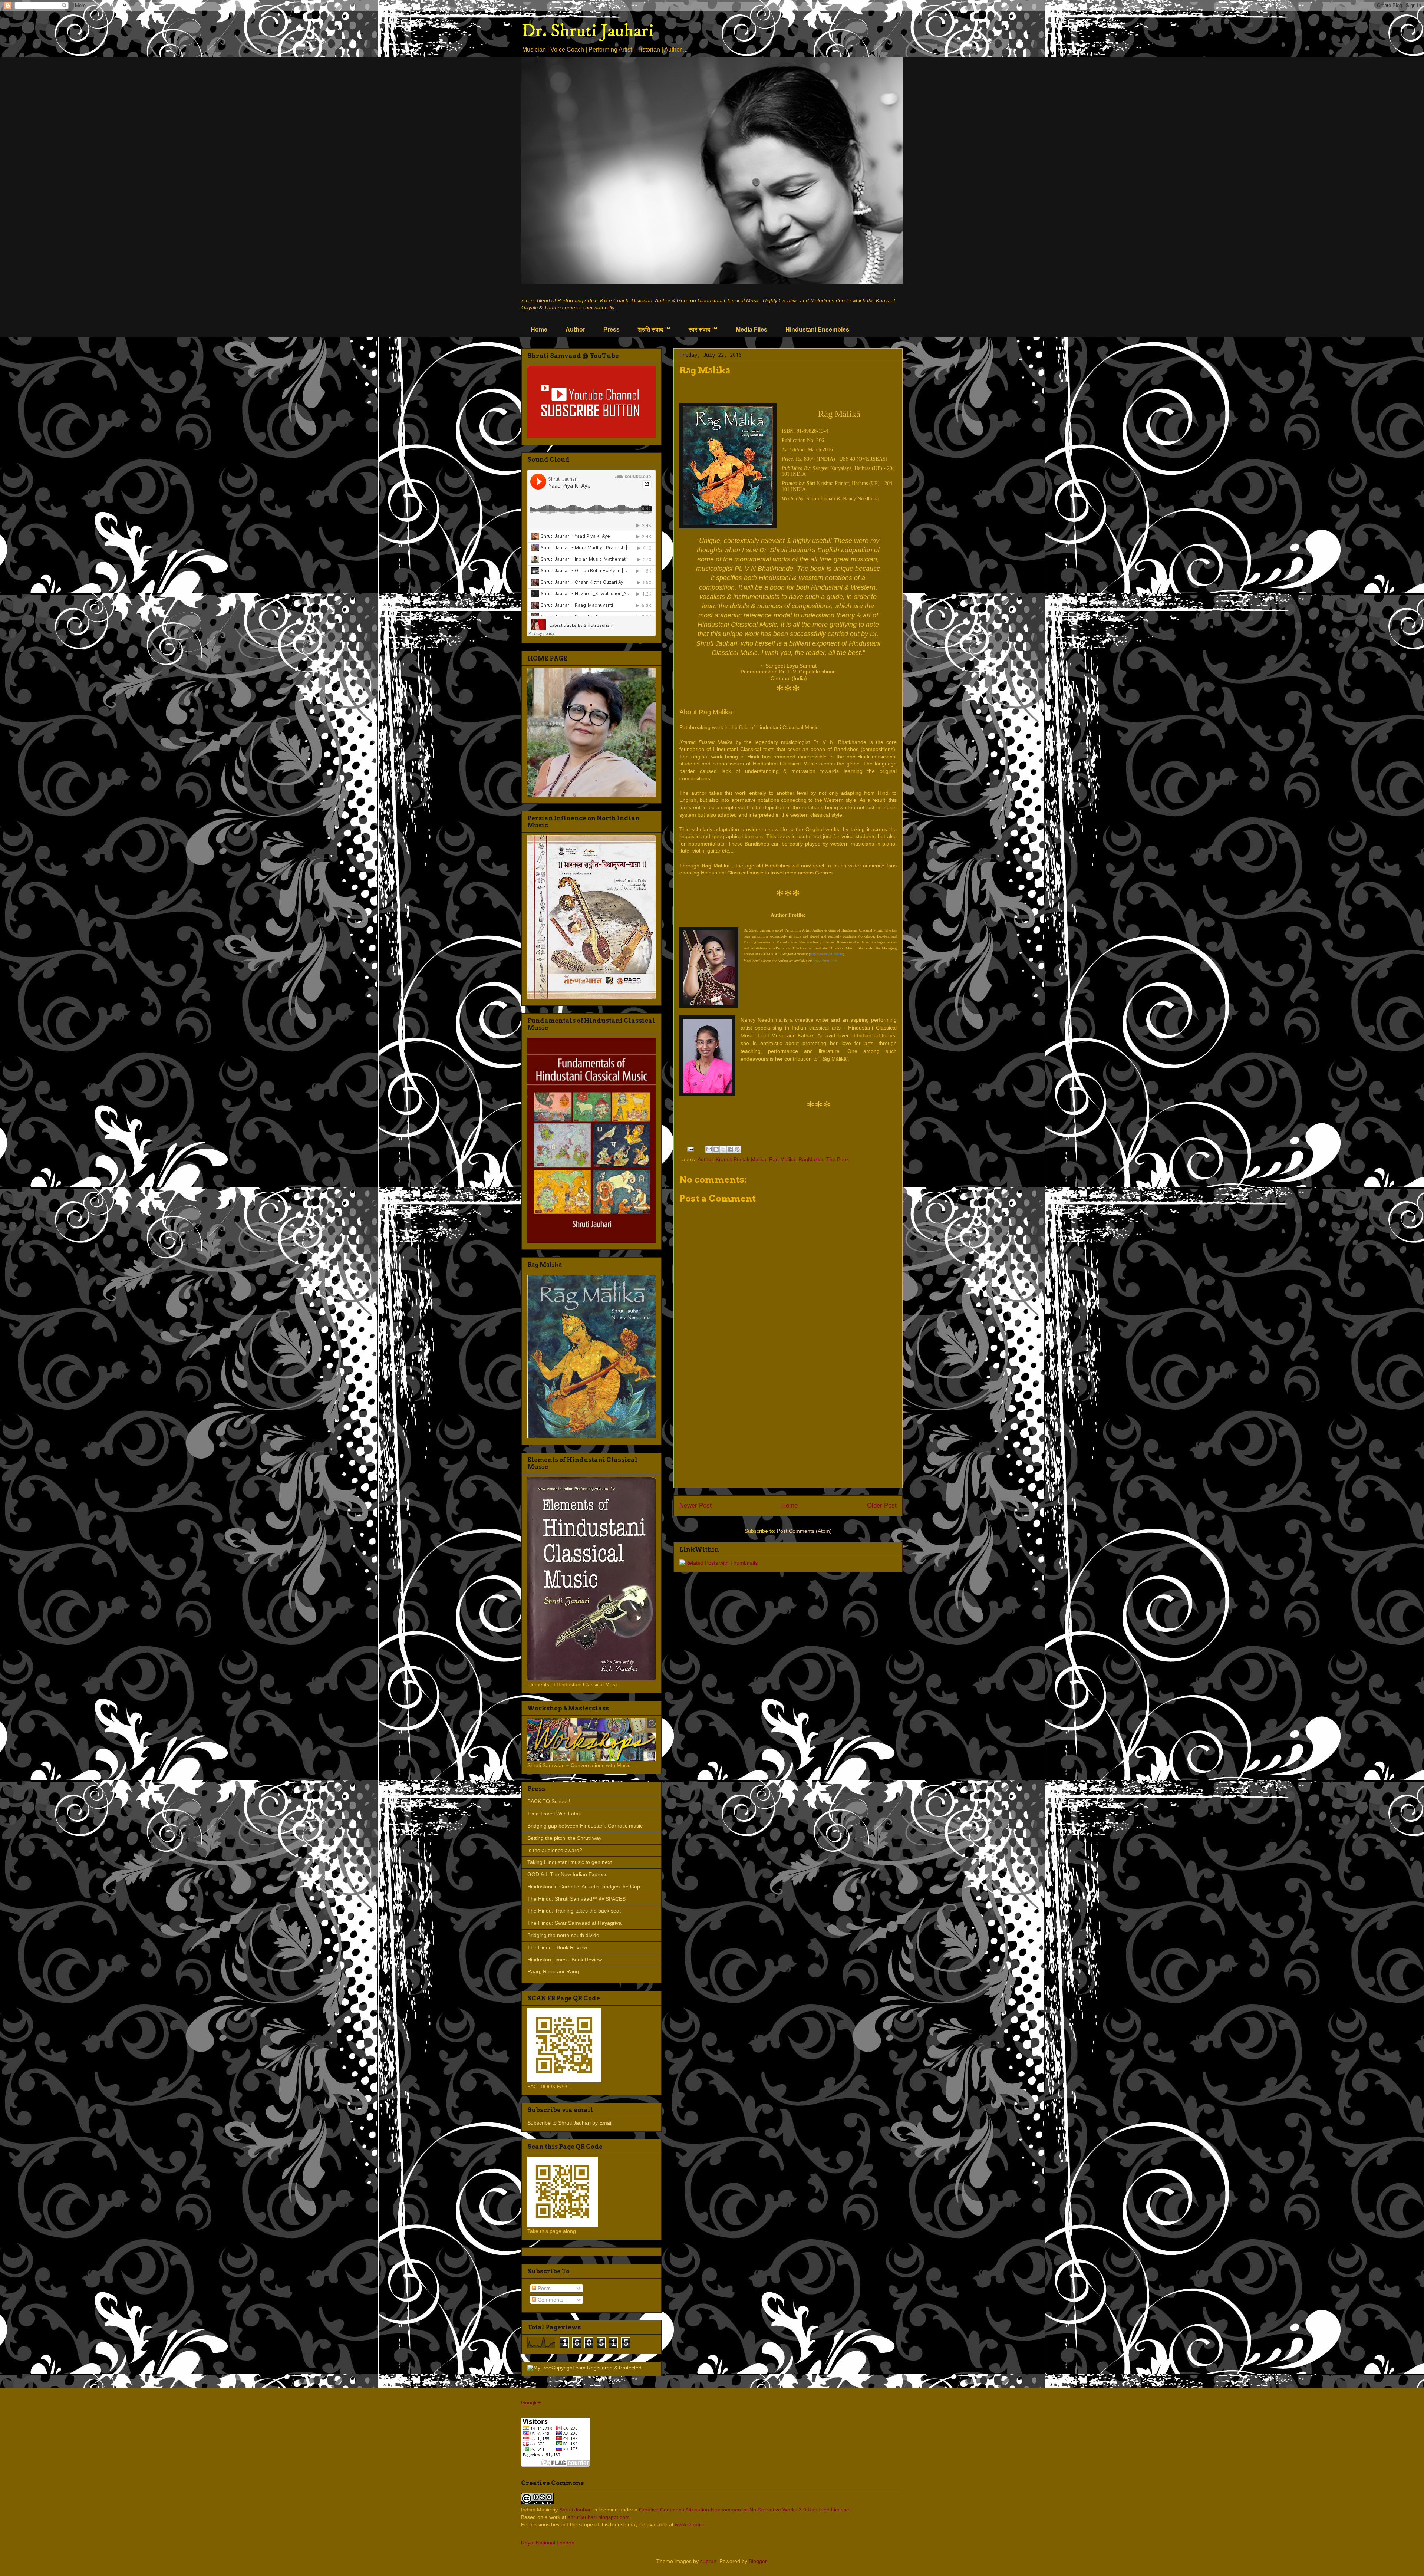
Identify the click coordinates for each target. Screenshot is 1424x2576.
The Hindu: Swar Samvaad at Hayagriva (574, 1923)
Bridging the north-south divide (563, 1935)
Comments (550, 2300)
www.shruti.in (690, 2524)
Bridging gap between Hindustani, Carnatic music (585, 1826)
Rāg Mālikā (782, 1159)
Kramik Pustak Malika (741, 1159)
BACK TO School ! (549, 1801)
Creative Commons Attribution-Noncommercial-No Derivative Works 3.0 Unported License (744, 2510)
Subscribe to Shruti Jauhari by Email (570, 2123)
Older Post (882, 1506)
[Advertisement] (788, 1430)
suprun (708, 2561)
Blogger (758, 2561)
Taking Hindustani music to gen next (570, 1862)
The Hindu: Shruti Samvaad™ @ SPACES (576, 1899)
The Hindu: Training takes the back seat (574, 1911)
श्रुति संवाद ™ (654, 330)
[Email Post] (690, 1149)
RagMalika (811, 1159)
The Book (838, 1159)
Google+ (531, 2402)
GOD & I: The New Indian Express (567, 1874)
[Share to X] (723, 1149)
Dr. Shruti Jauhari (588, 31)
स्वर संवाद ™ (703, 330)
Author (575, 330)
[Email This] (709, 1149)
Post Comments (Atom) (804, 1531)
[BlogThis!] (716, 1149)
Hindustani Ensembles (817, 330)
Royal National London (548, 2543)
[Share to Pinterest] (737, 1149)
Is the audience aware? (555, 1850)
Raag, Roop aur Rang (553, 1971)
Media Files (751, 330)
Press (612, 330)
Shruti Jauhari (576, 2510)
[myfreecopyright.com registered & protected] (584, 2368)
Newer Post (695, 1506)
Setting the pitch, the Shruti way (564, 1838)
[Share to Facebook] (730, 1149)
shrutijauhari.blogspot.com (599, 2517)
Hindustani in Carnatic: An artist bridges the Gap (584, 1887)
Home (539, 330)
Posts (543, 2288)
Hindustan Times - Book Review (565, 1960)
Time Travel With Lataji (554, 1814)
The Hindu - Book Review (557, 1947)
